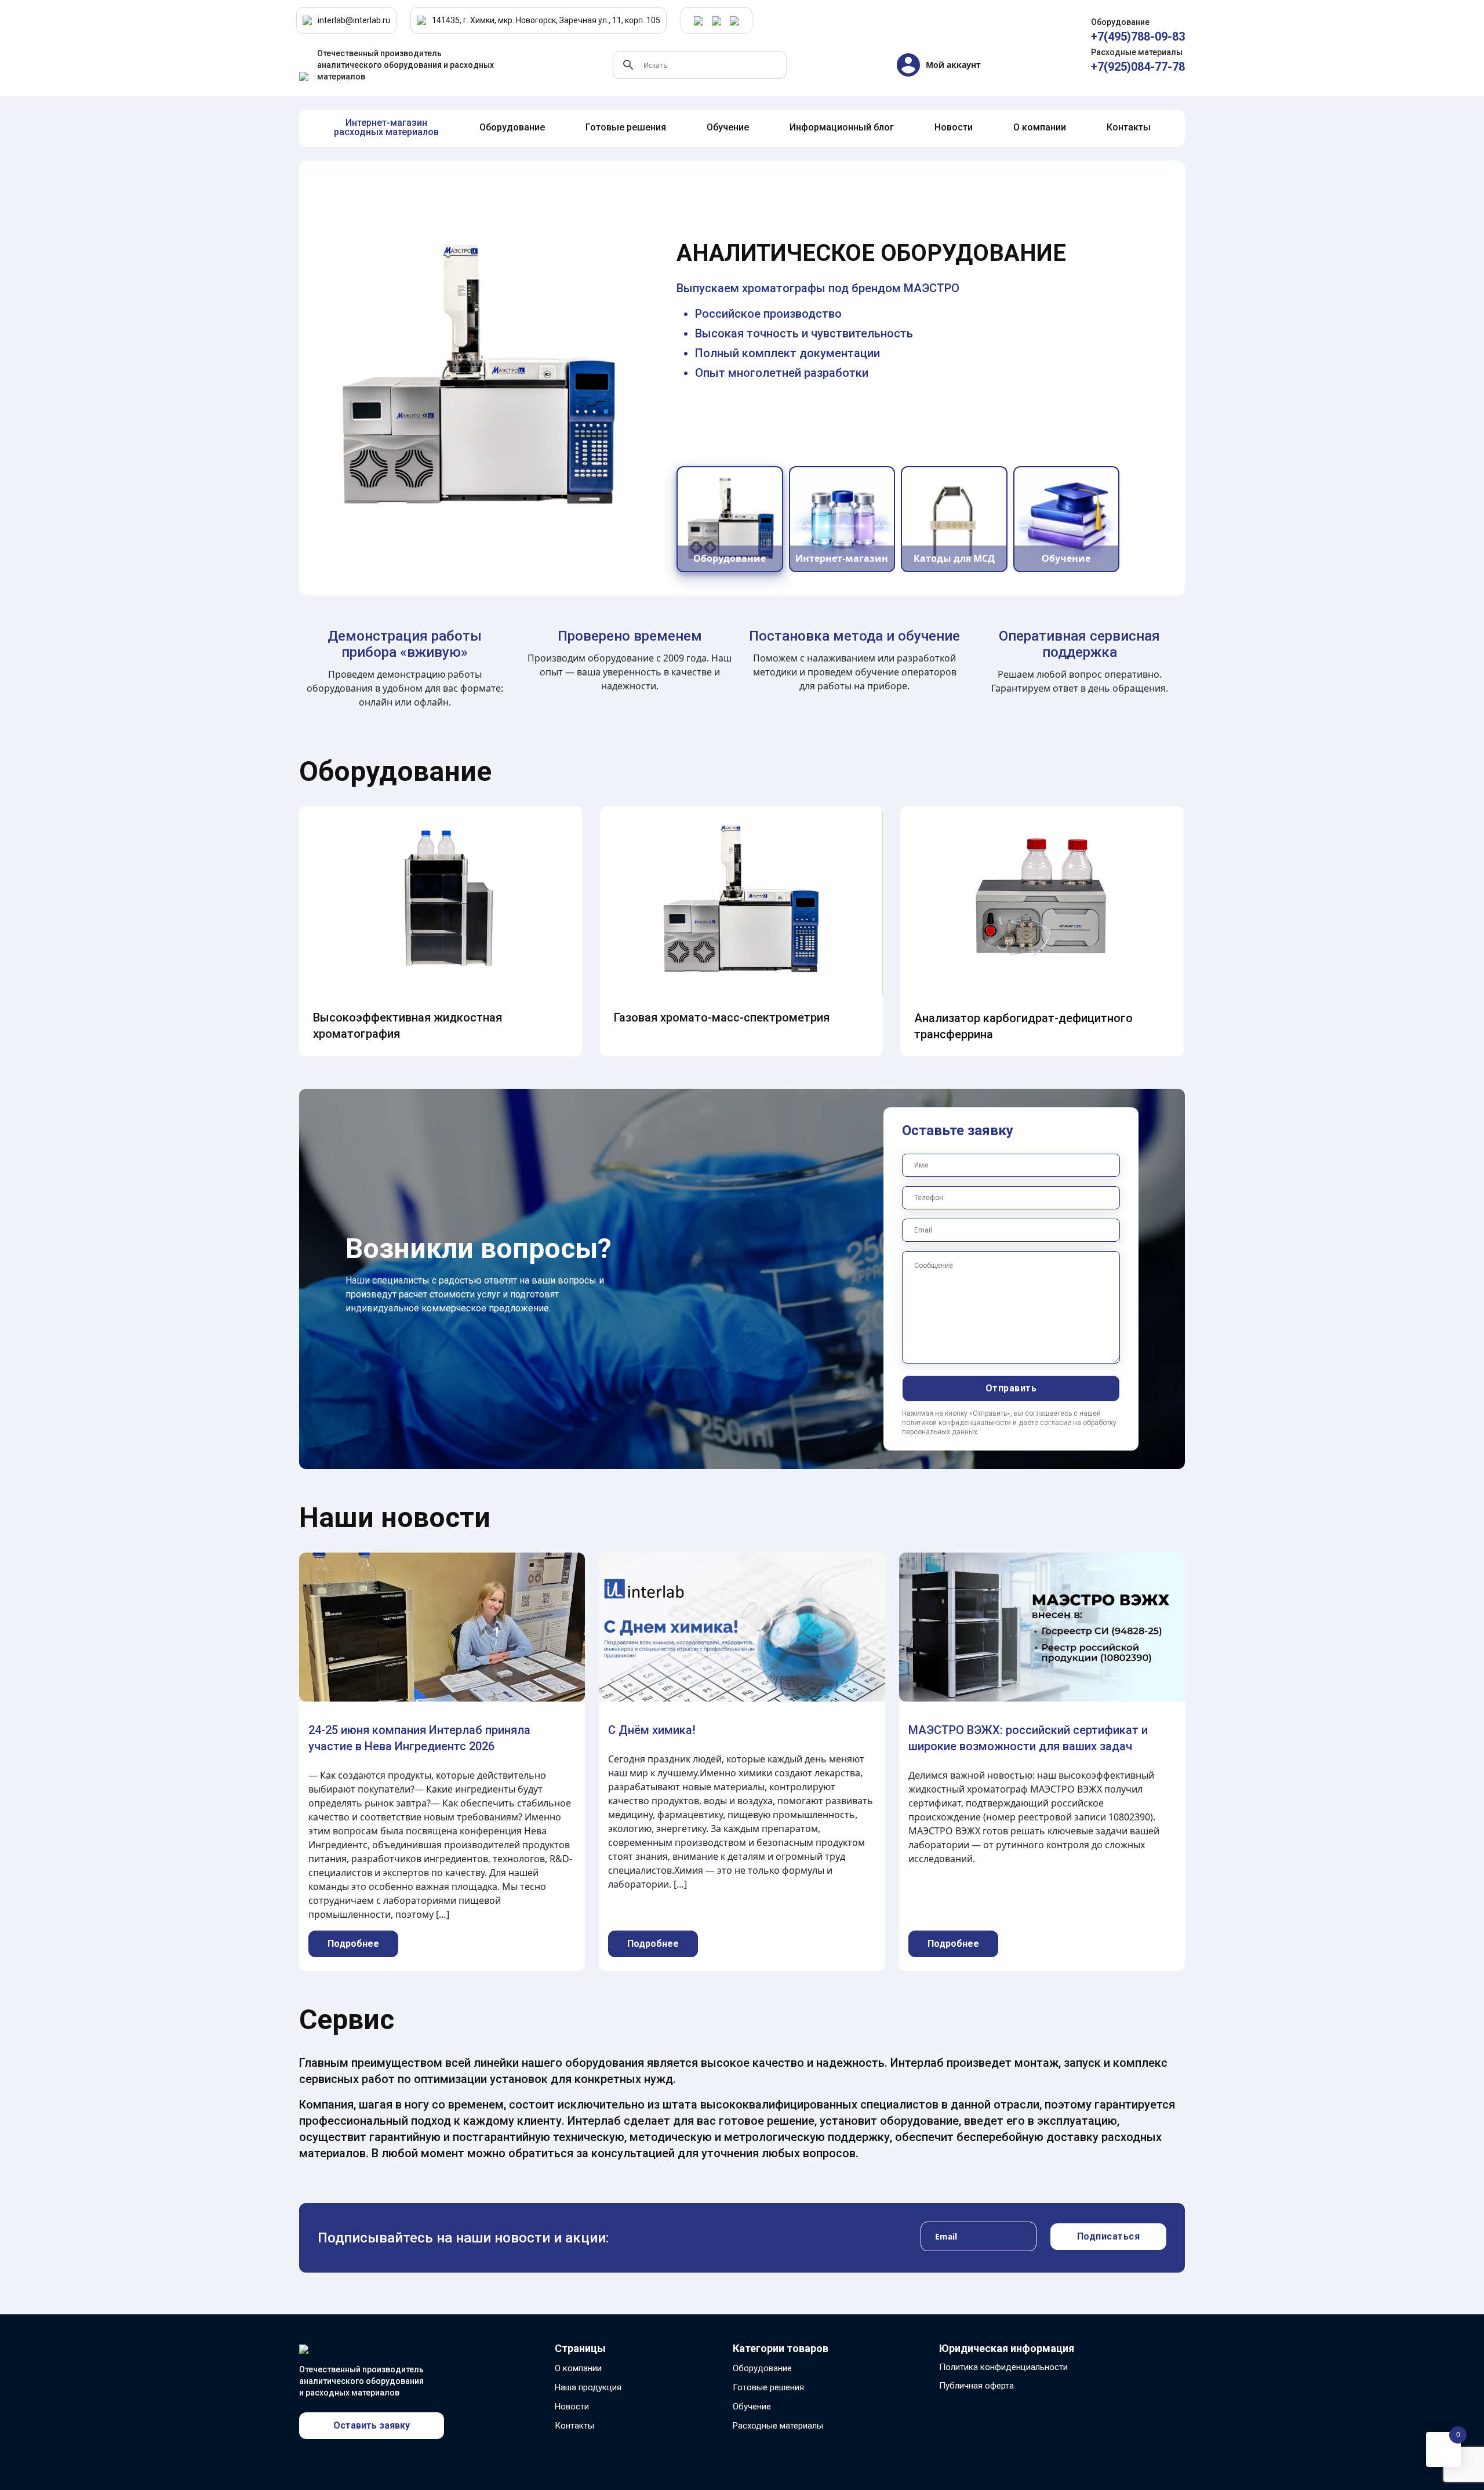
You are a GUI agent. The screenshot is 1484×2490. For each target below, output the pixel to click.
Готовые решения (768, 2387)
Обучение (752, 2407)
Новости (572, 2407)
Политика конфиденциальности (1003, 2367)
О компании (578, 2368)
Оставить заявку (372, 2425)
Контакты (574, 2426)
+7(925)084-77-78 (1138, 67)
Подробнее (353, 1944)
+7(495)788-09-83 (1138, 37)
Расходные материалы (778, 2426)
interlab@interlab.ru (354, 20)
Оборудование (762, 2368)
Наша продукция (588, 2387)
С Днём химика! (652, 1730)
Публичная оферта (976, 2386)
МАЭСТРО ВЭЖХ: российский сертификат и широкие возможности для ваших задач (1028, 1738)
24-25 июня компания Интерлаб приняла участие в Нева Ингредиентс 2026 (419, 1738)
